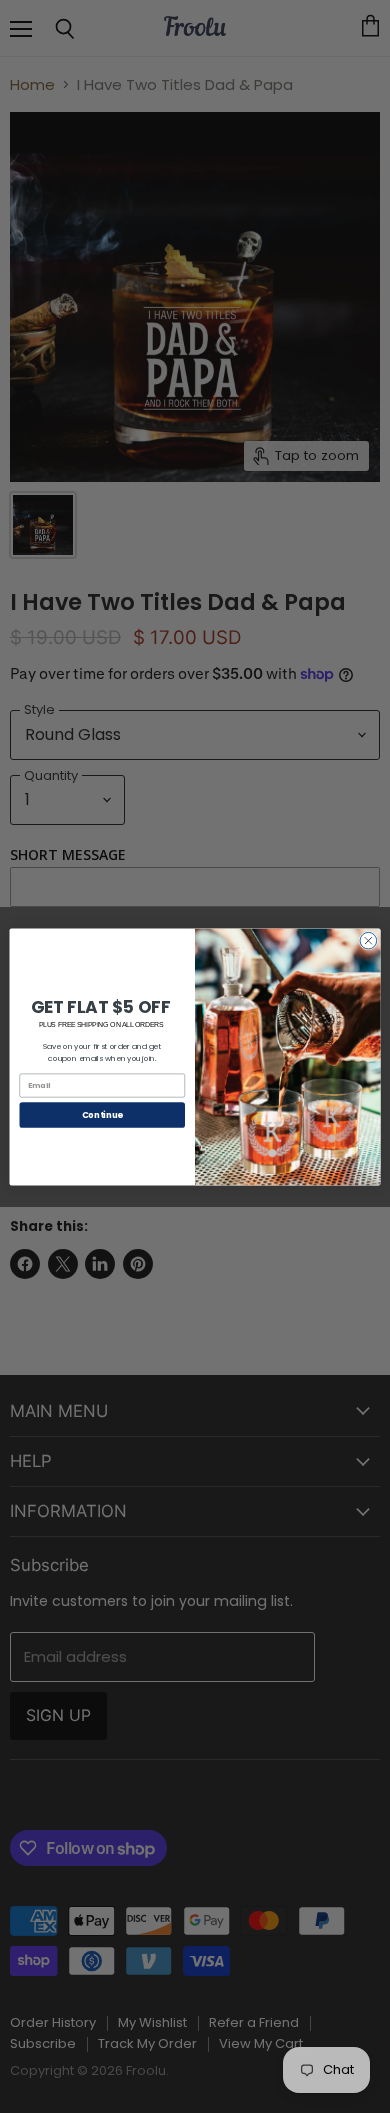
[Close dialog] (368, 940)
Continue (102, 1114)
